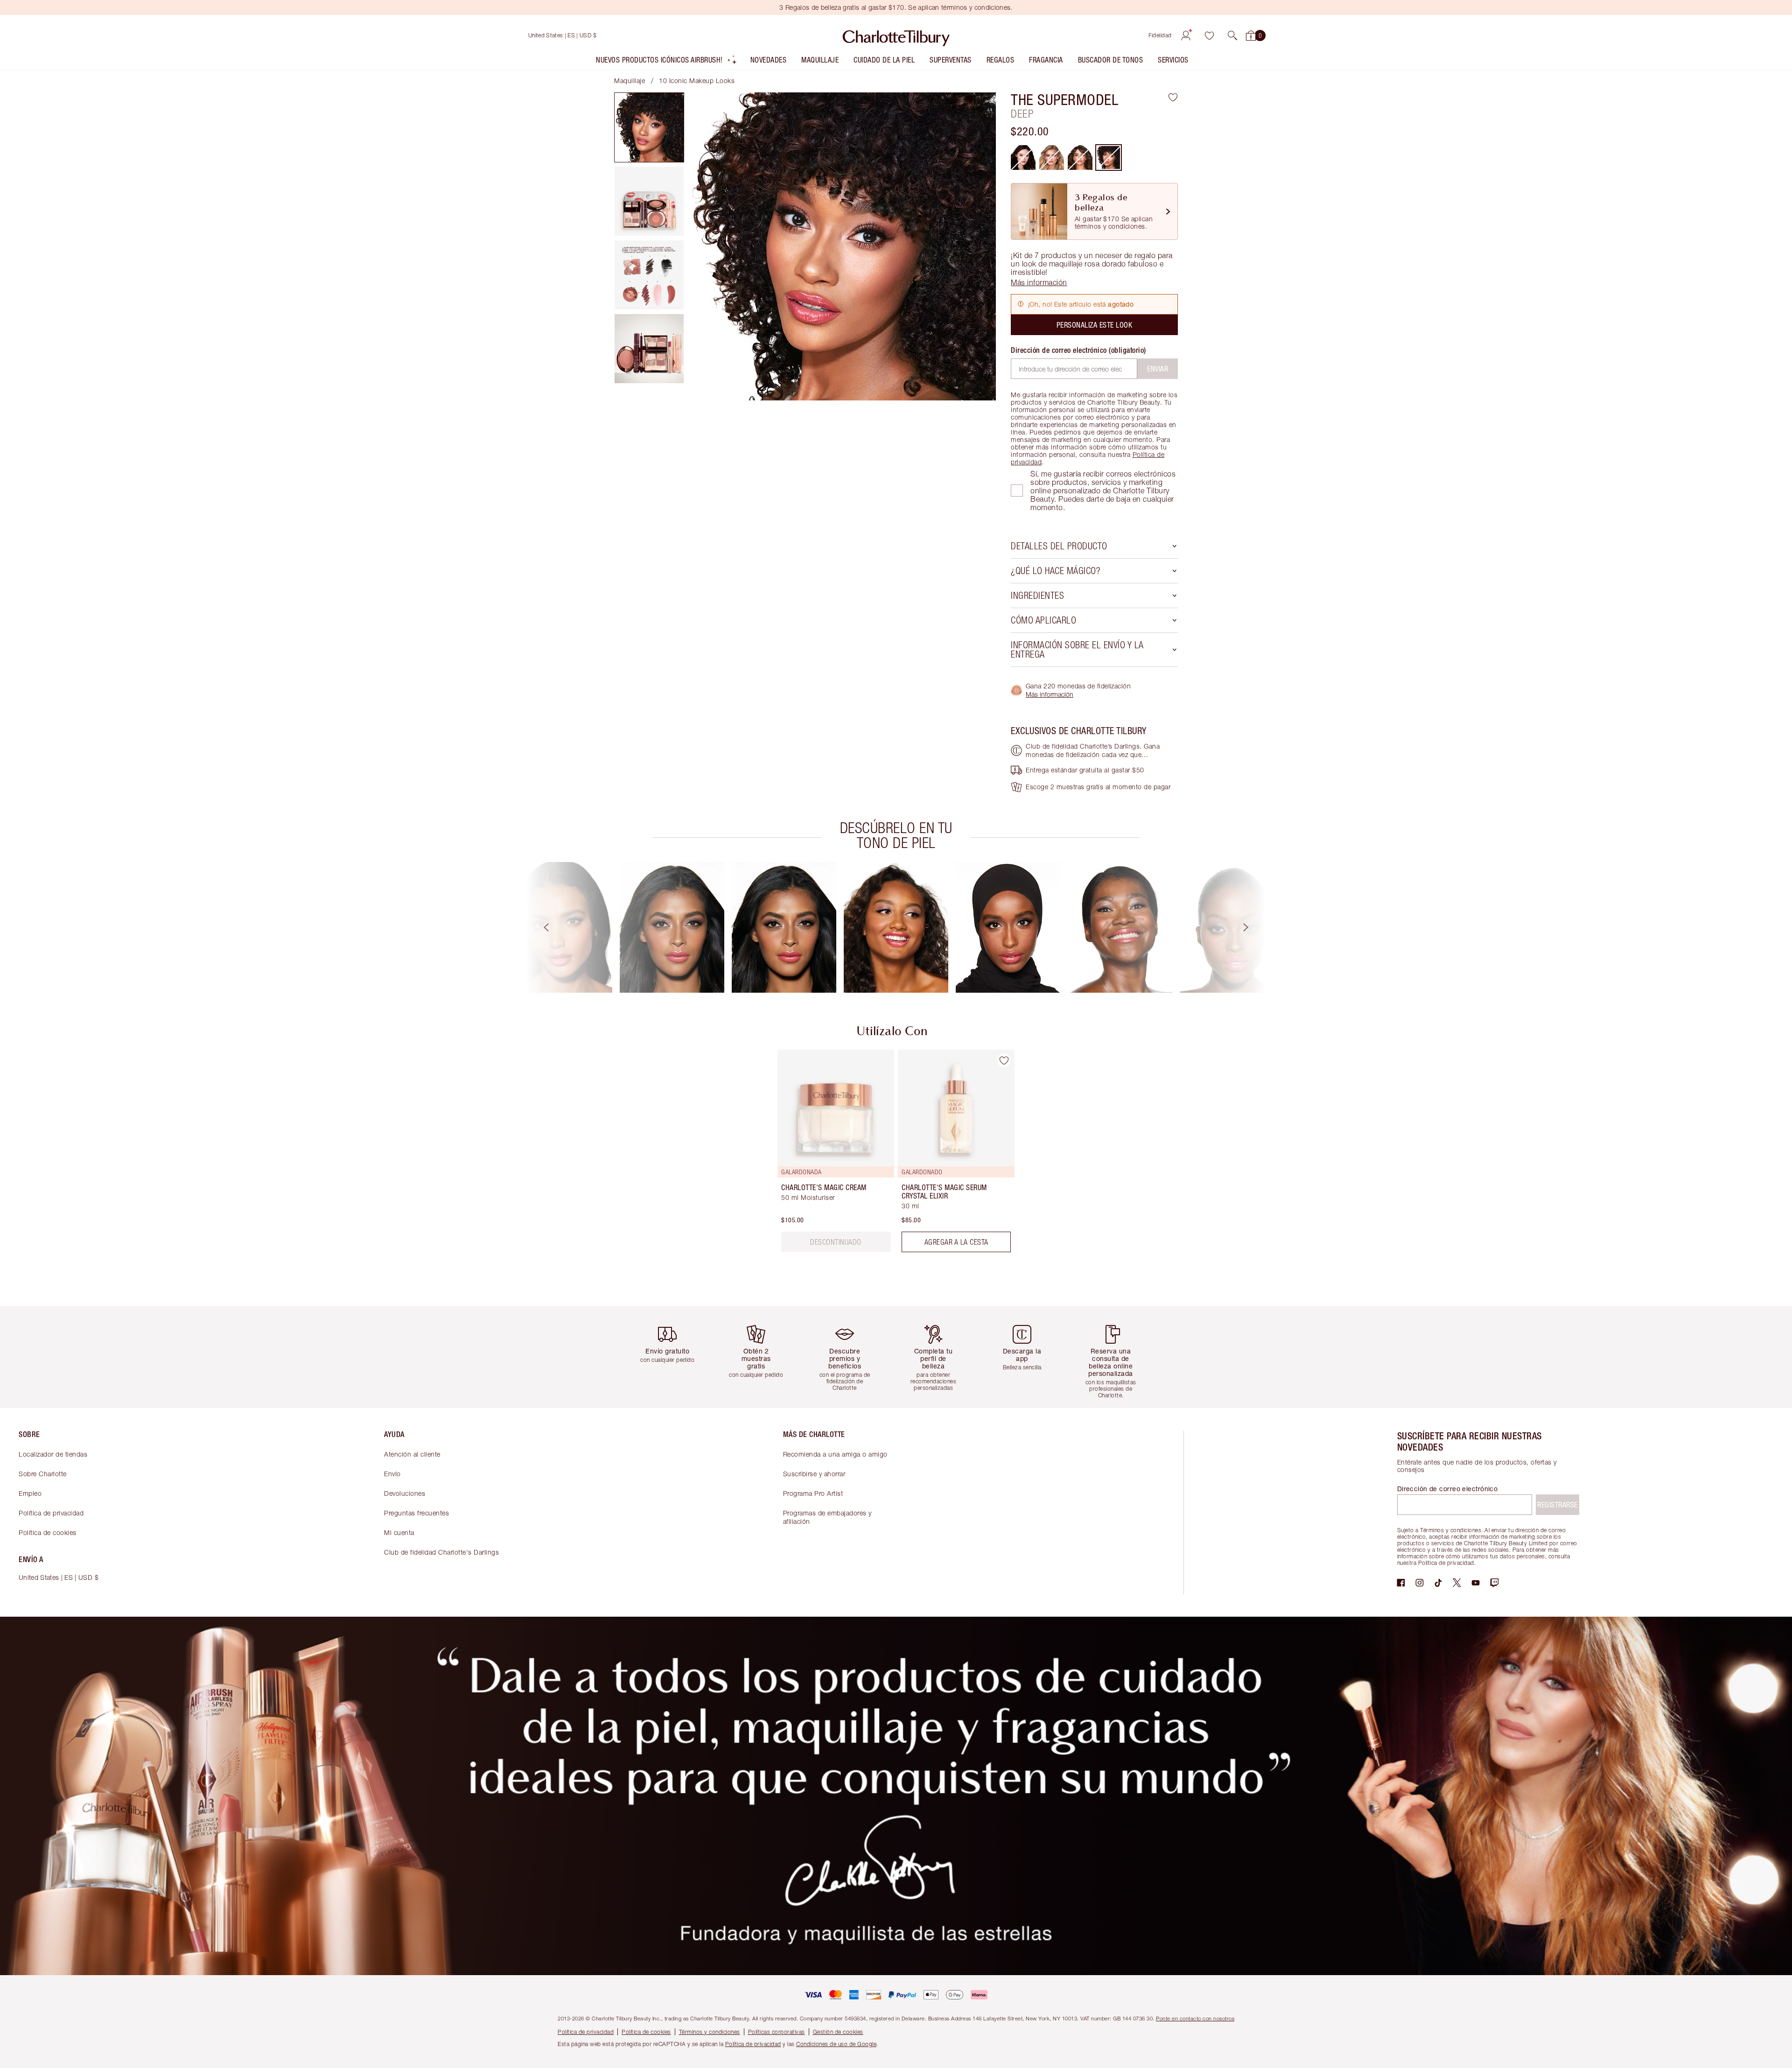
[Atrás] (538, 927)
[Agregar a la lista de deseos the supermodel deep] (1173, 97)
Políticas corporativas (777, 2032)
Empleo (30, 1493)
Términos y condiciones (710, 2032)
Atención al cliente (412, 1454)
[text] (836, 1242)
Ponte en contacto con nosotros (1195, 2018)
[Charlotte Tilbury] (896, 35)
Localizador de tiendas (53, 1454)
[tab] (649, 127)
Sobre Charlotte (43, 1474)
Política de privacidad (51, 1513)
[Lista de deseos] (1209, 35)
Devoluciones (405, 1493)
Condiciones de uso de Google (836, 2044)
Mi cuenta (399, 1532)
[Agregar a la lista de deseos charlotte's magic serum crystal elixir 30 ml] (1004, 1060)
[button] (1232, 35)
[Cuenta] (1186, 35)
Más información (1050, 694)
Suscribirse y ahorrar (814, 1474)
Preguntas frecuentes (416, 1513)
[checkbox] (1017, 491)
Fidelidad (1160, 35)
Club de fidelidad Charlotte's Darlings (441, 1552)
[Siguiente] (1254, 927)
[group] (560, 927)
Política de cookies (48, 1532)
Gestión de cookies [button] (838, 2032)
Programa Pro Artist (813, 1493)
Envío (392, 1474)
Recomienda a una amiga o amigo (835, 1454)
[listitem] (667, 62)
